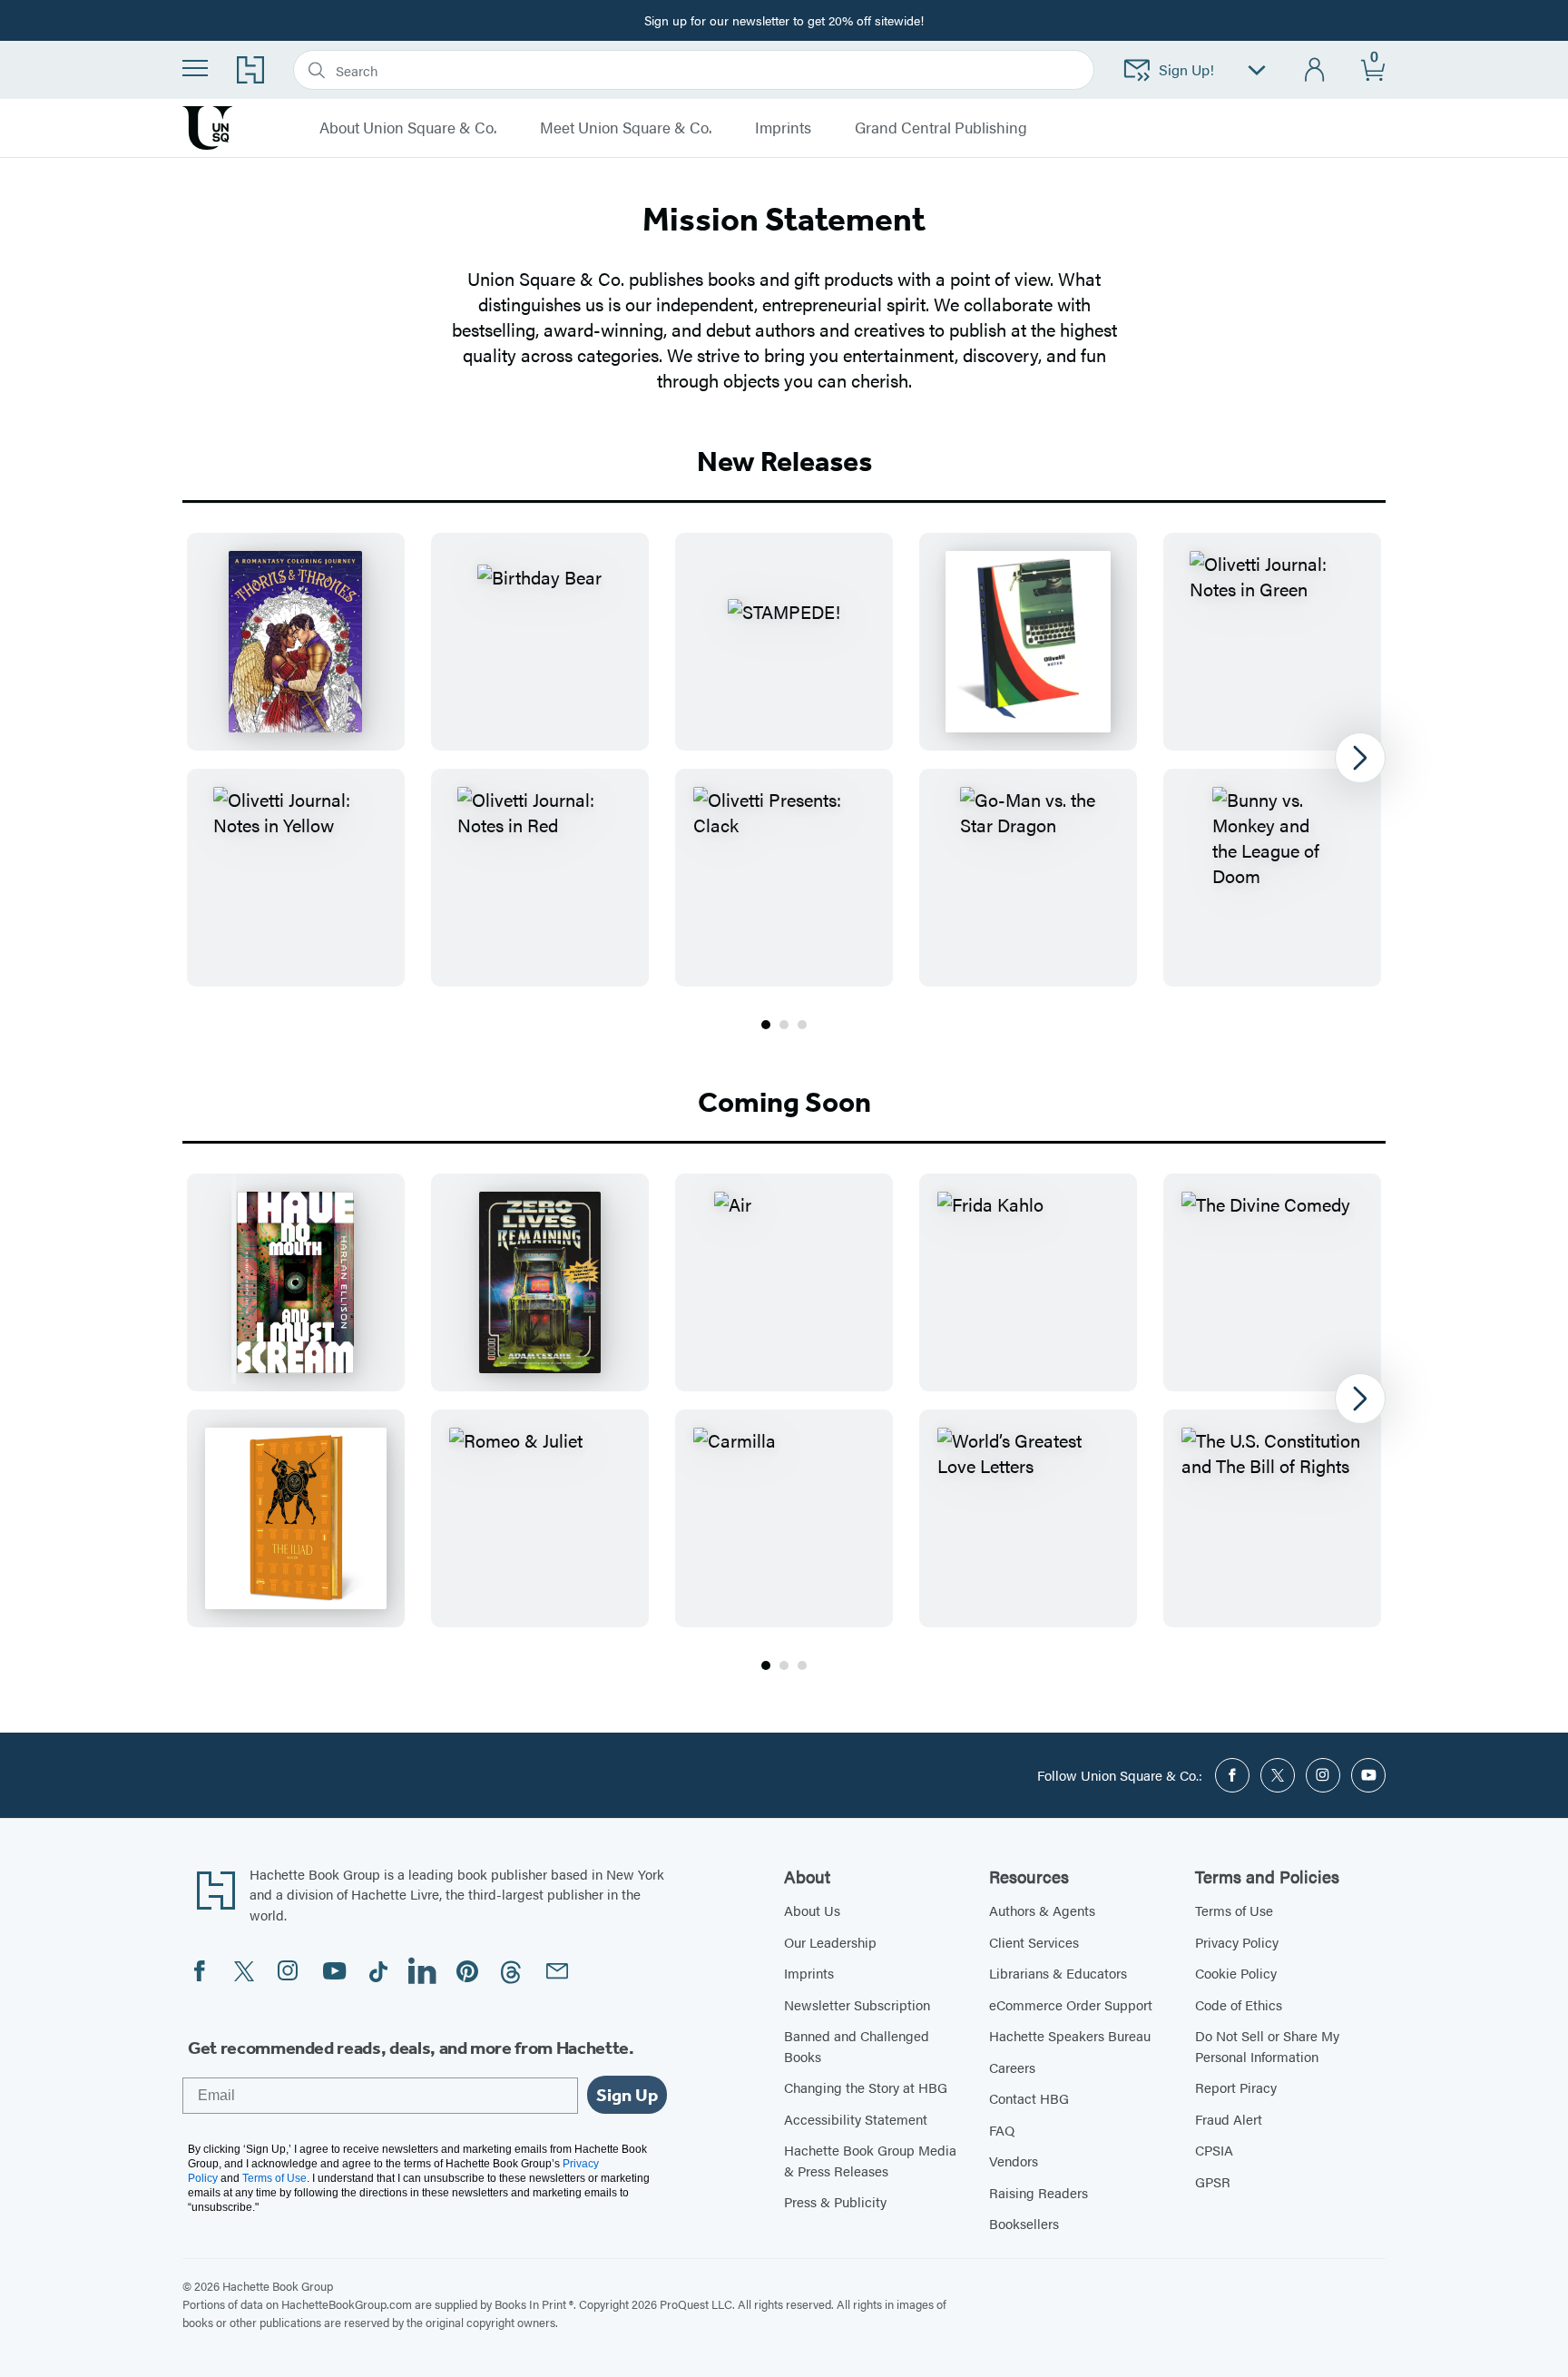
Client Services (1034, 1942)
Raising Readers (1039, 2192)
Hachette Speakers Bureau (1070, 2035)
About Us (812, 1910)
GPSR (1213, 2181)
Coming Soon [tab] (784, 1102)
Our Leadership (830, 1942)
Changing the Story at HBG (866, 2087)
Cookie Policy (1236, 1973)
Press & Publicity (835, 2201)
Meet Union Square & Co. (626, 128)
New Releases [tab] (784, 461)
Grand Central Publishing (941, 128)
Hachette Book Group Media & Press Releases (870, 2160)
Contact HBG (1029, 2098)
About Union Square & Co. (408, 128)
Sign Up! (1186, 69)
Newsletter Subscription (857, 2004)
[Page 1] (766, 1025)
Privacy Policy (1237, 1942)
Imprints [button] (783, 128)
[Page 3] (802, 1025)
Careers (1012, 2067)
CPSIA (1214, 2150)
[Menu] (195, 68)
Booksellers (1024, 2223)
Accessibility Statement (856, 2119)
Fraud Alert (1229, 2119)
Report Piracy (1236, 2087)
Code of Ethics (1239, 2004)
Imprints (809, 1973)
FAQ (1002, 2130)
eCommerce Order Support (1071, 2004)
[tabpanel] (784, 783)
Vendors (1014, 2161)
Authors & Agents (1042, 1910)
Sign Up (627, 2095)
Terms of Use (1234, 1910)
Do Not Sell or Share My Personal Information (1267, 2046)
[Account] (1315, 70)
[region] (784, 760)
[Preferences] (1257, 70)
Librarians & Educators (1058, 1973)
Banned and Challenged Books (857, 2046)
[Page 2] (784, 1025)
